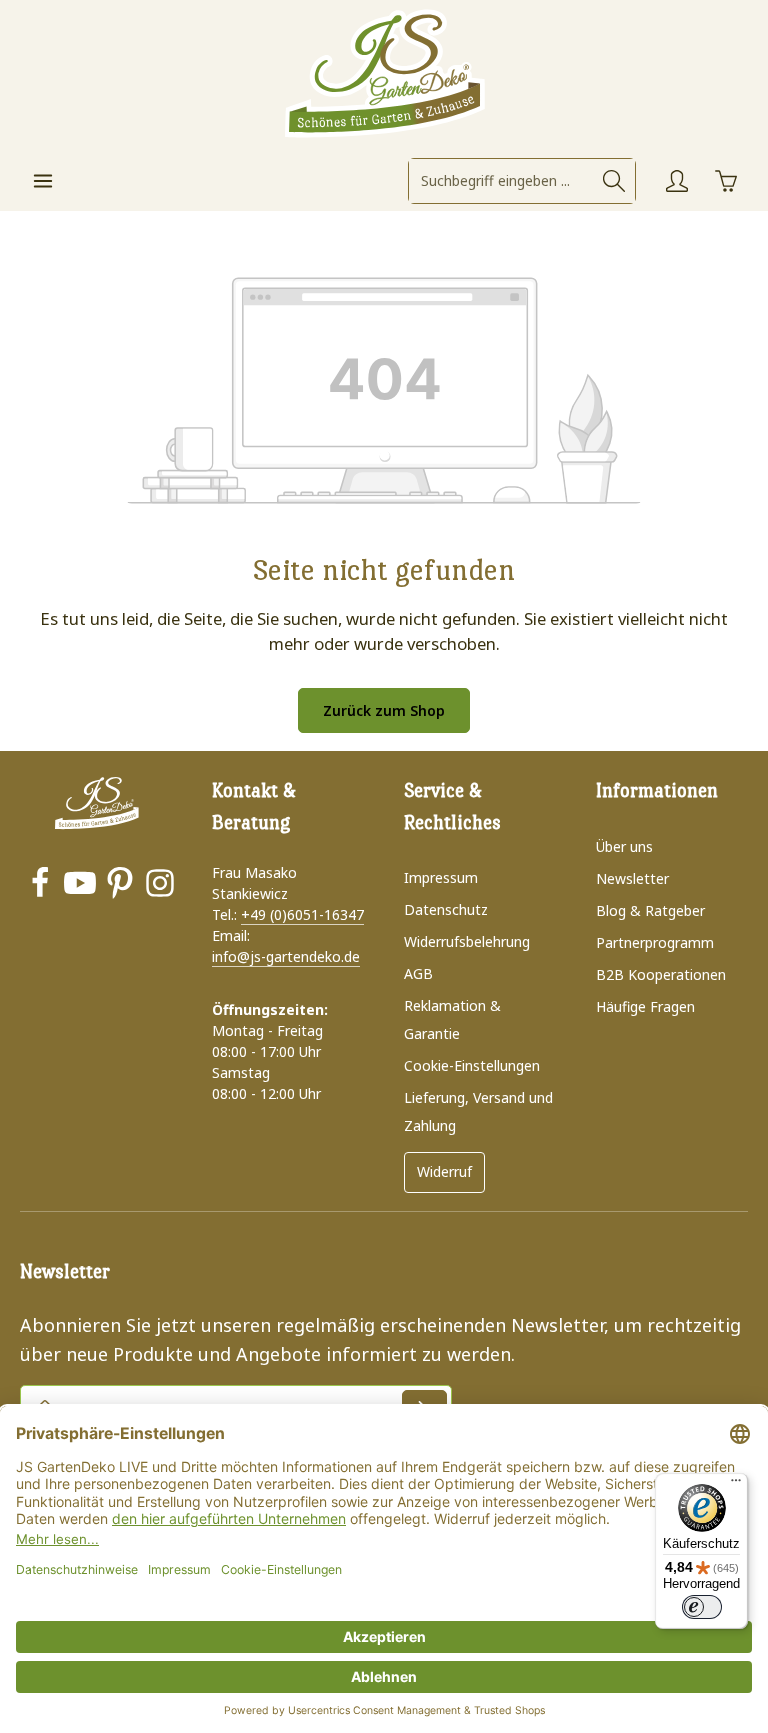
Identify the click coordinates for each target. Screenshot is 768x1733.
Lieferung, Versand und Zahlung (478, 1111)
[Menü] (42, 180)
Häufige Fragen (645, 1006)
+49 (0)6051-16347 (302, 914)
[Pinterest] (120, 885)
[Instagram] (160, 885)
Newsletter (632, 878)
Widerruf (444, 1171)
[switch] (702, 1607)
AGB (418, 973)
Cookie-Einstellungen (472, 1065)
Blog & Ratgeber (650, 910)
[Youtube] (80, 885)
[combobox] (501, 181)
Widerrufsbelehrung (467, 941)
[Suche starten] (614, 181)
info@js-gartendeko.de (286, 956)
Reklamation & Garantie (452, 1019)
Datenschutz (446, 909)
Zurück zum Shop (384, 710)
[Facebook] (40, 885)
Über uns (624, 846)
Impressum (441, 877)
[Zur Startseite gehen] (384, 75)
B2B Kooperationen (661, 974)
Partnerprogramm (655, 942)
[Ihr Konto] (676, 180)
